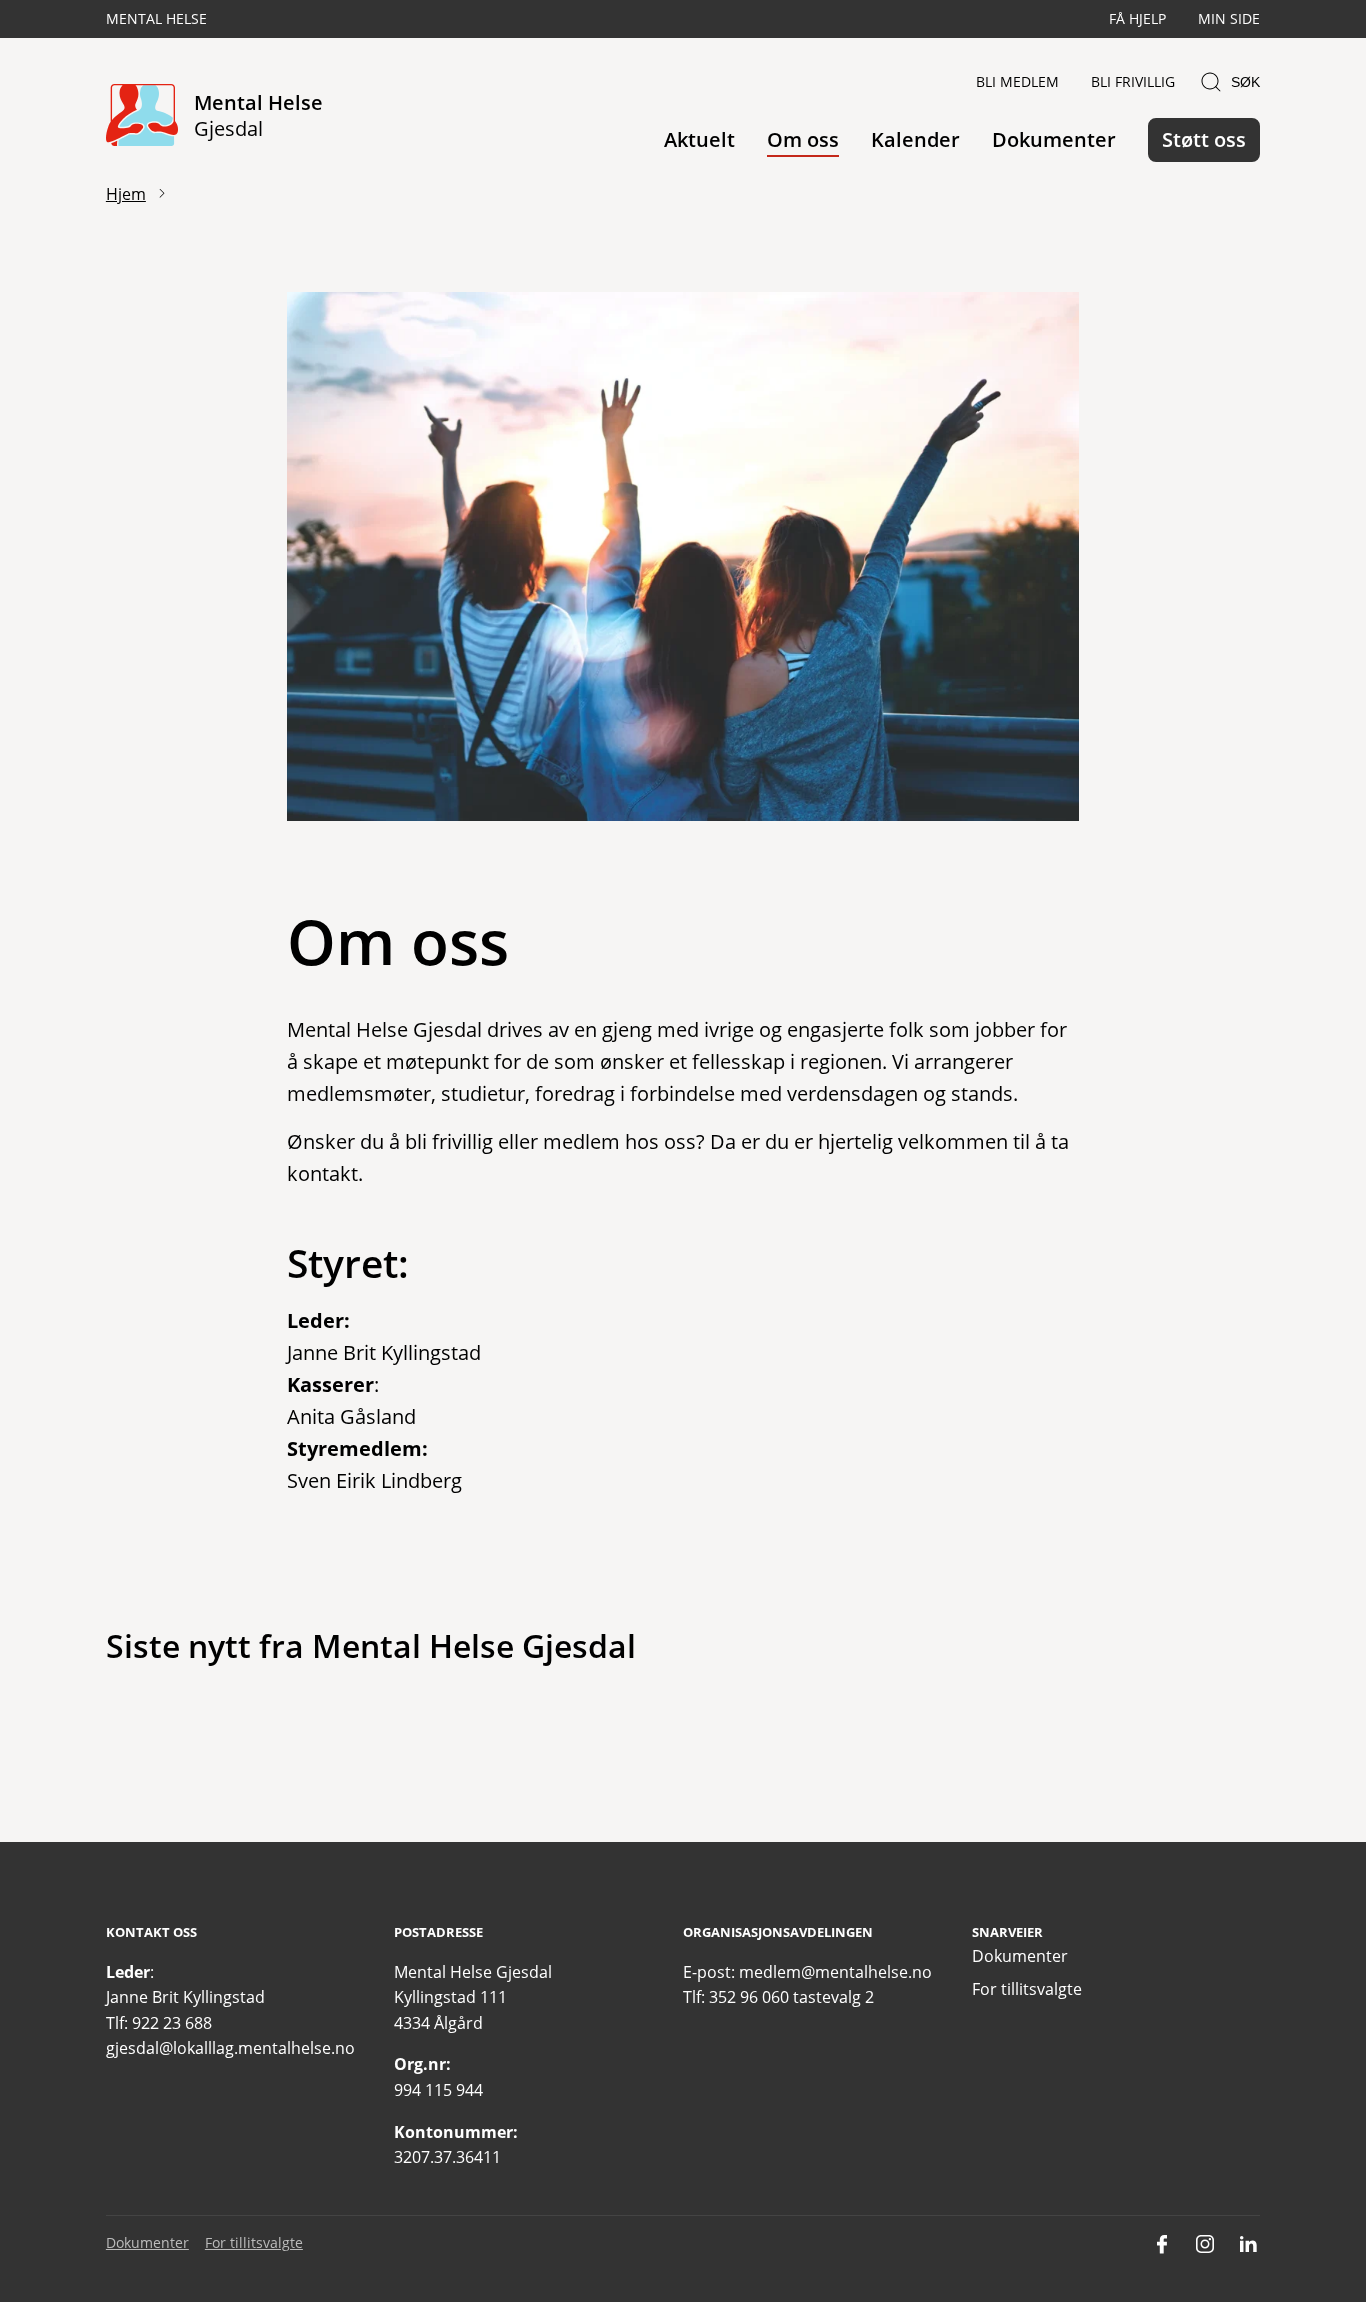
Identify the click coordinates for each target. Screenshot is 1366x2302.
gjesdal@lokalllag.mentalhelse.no (230, 2048)
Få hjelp (1137, 18)
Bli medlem (1017, 81)
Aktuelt (699, 139)
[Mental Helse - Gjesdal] (142, 116)
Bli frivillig (1133, 81)
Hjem (126, 194)
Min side (1229, 18)
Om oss (803, 139)
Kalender (915, 139)
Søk (1245, 82)
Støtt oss (1204, 139)
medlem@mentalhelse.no (835, 1972)
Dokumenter (1054, 139)
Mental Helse (156, 18)
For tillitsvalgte (1027, 1989)
